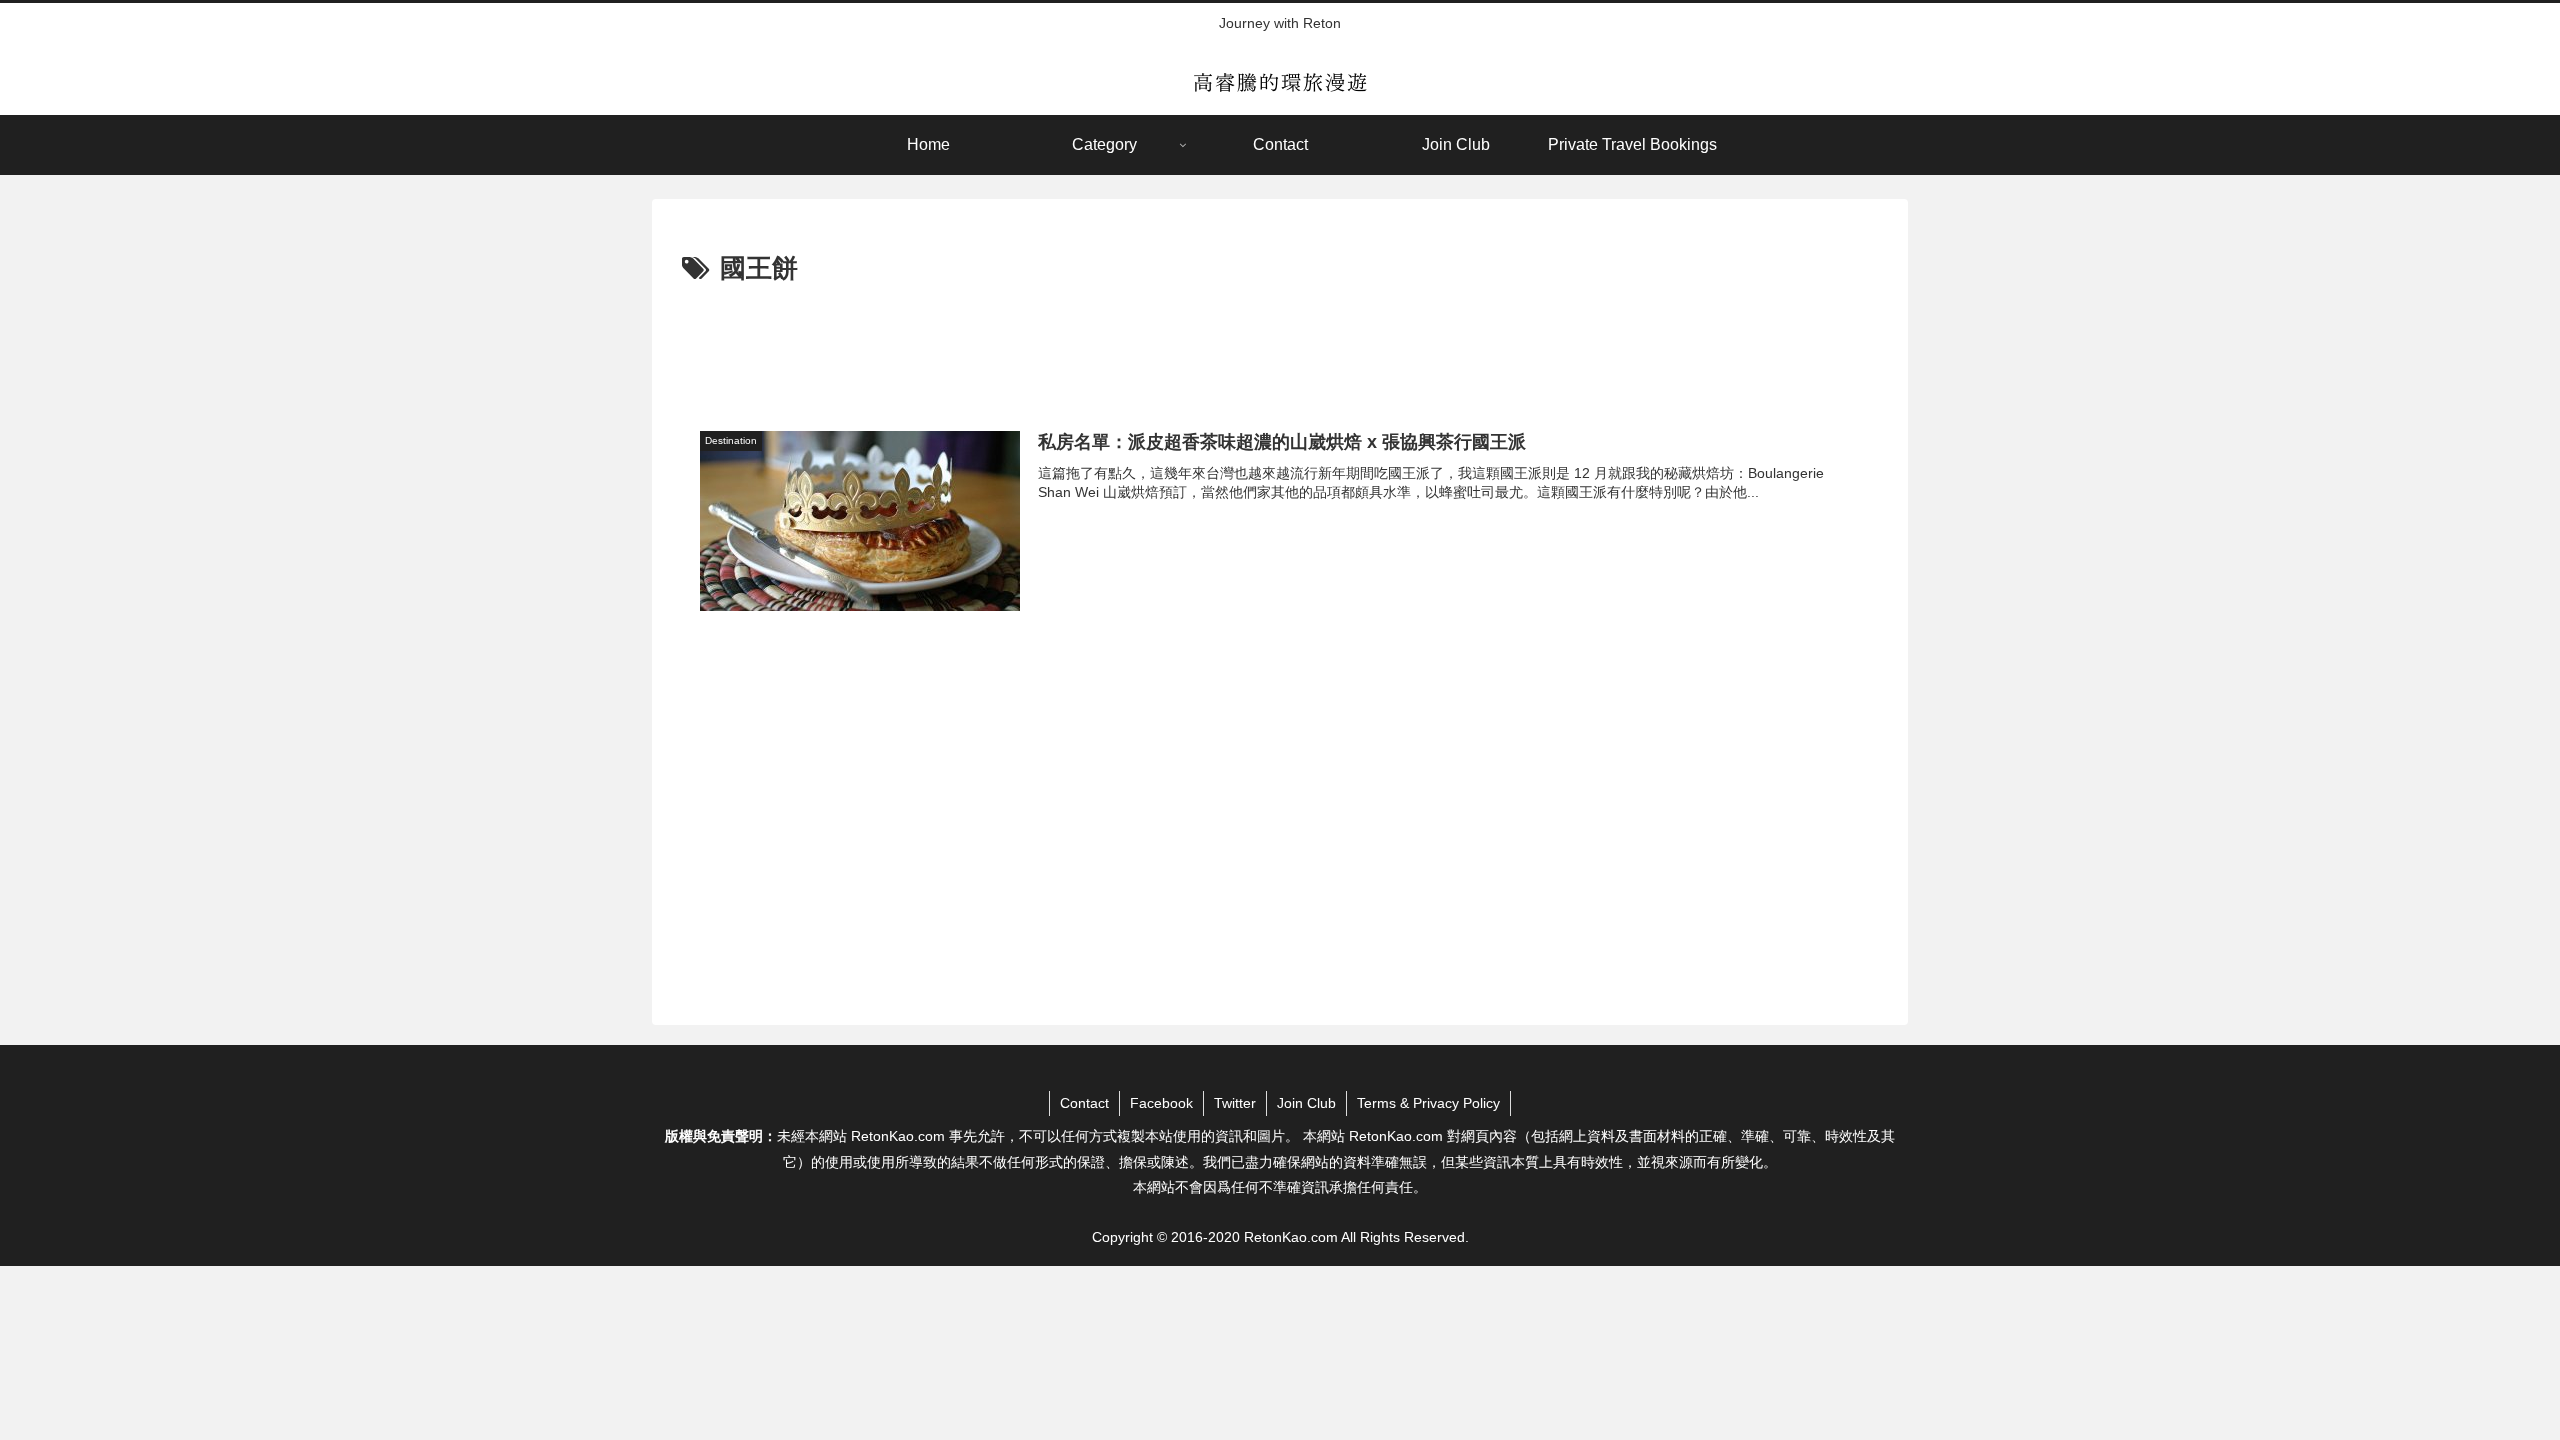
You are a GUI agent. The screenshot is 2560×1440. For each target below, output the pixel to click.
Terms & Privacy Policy (1428, 1103)
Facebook (1161, 1103)
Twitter (1235, 1103)
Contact (1084, 1103)
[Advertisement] (1280, 347)
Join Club (1306, 1103)
